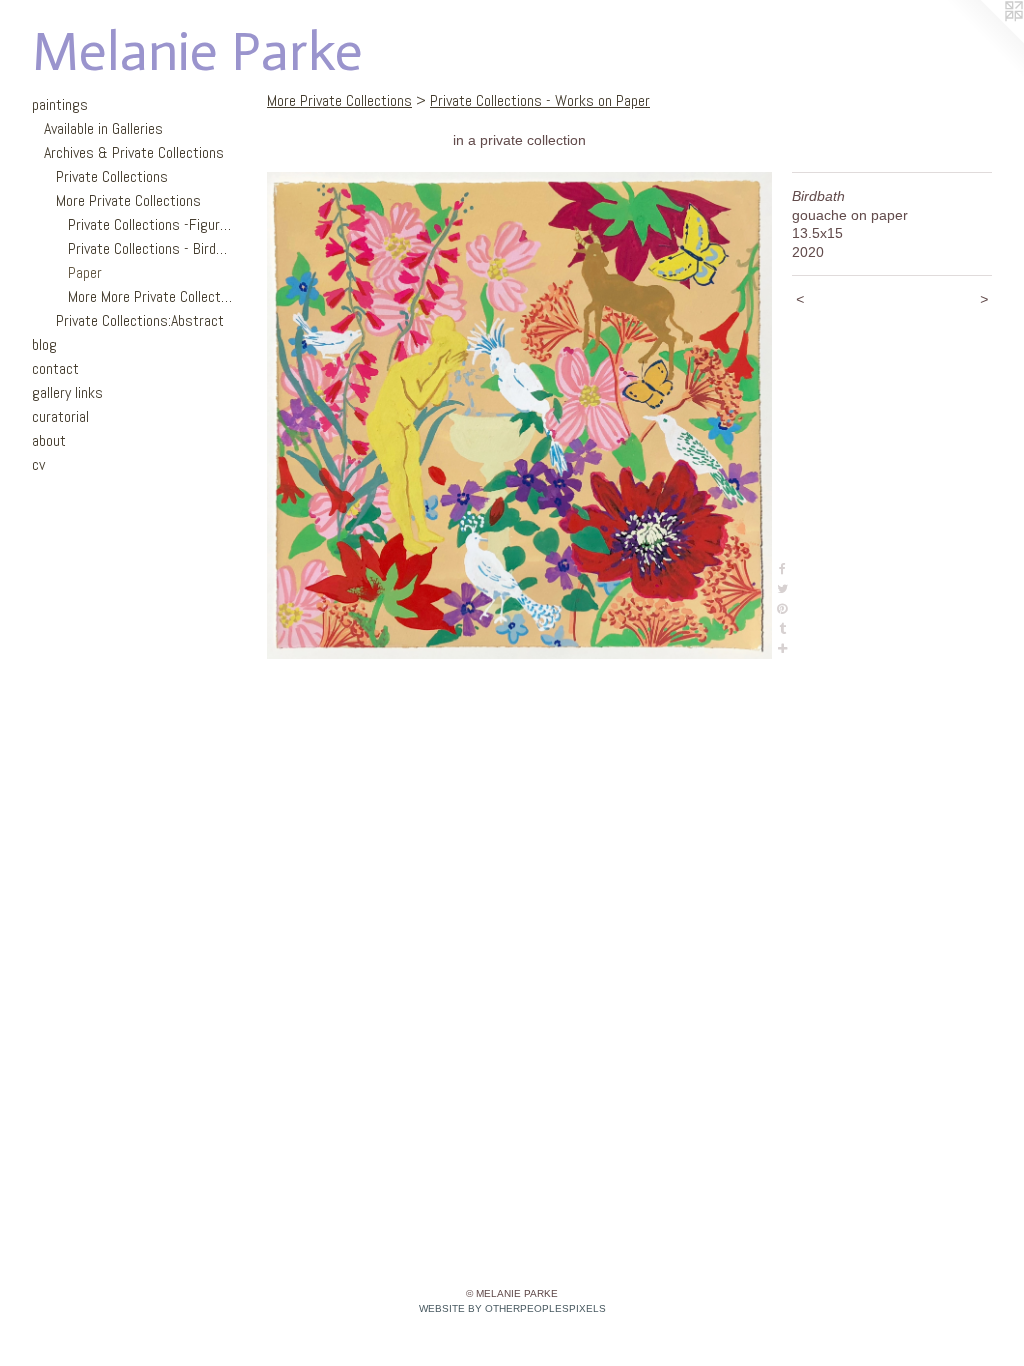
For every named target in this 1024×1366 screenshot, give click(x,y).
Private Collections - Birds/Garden (150, 248)
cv (38, 464)
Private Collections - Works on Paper (540, 100)
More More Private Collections (150, 296)
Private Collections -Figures (150, 224)
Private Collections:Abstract (140, 320)
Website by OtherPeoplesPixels (512, 1308)
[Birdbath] (519, 415)
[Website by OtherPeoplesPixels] (984, 40)
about (49, 440)
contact (55, 368)
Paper (85, 272)
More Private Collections (128, 200)
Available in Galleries (103, 128)
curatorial (60, 416)
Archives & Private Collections (134, 152)
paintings (60, 104)
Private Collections (112, 176)
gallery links (67, 392)
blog (44, 344)
